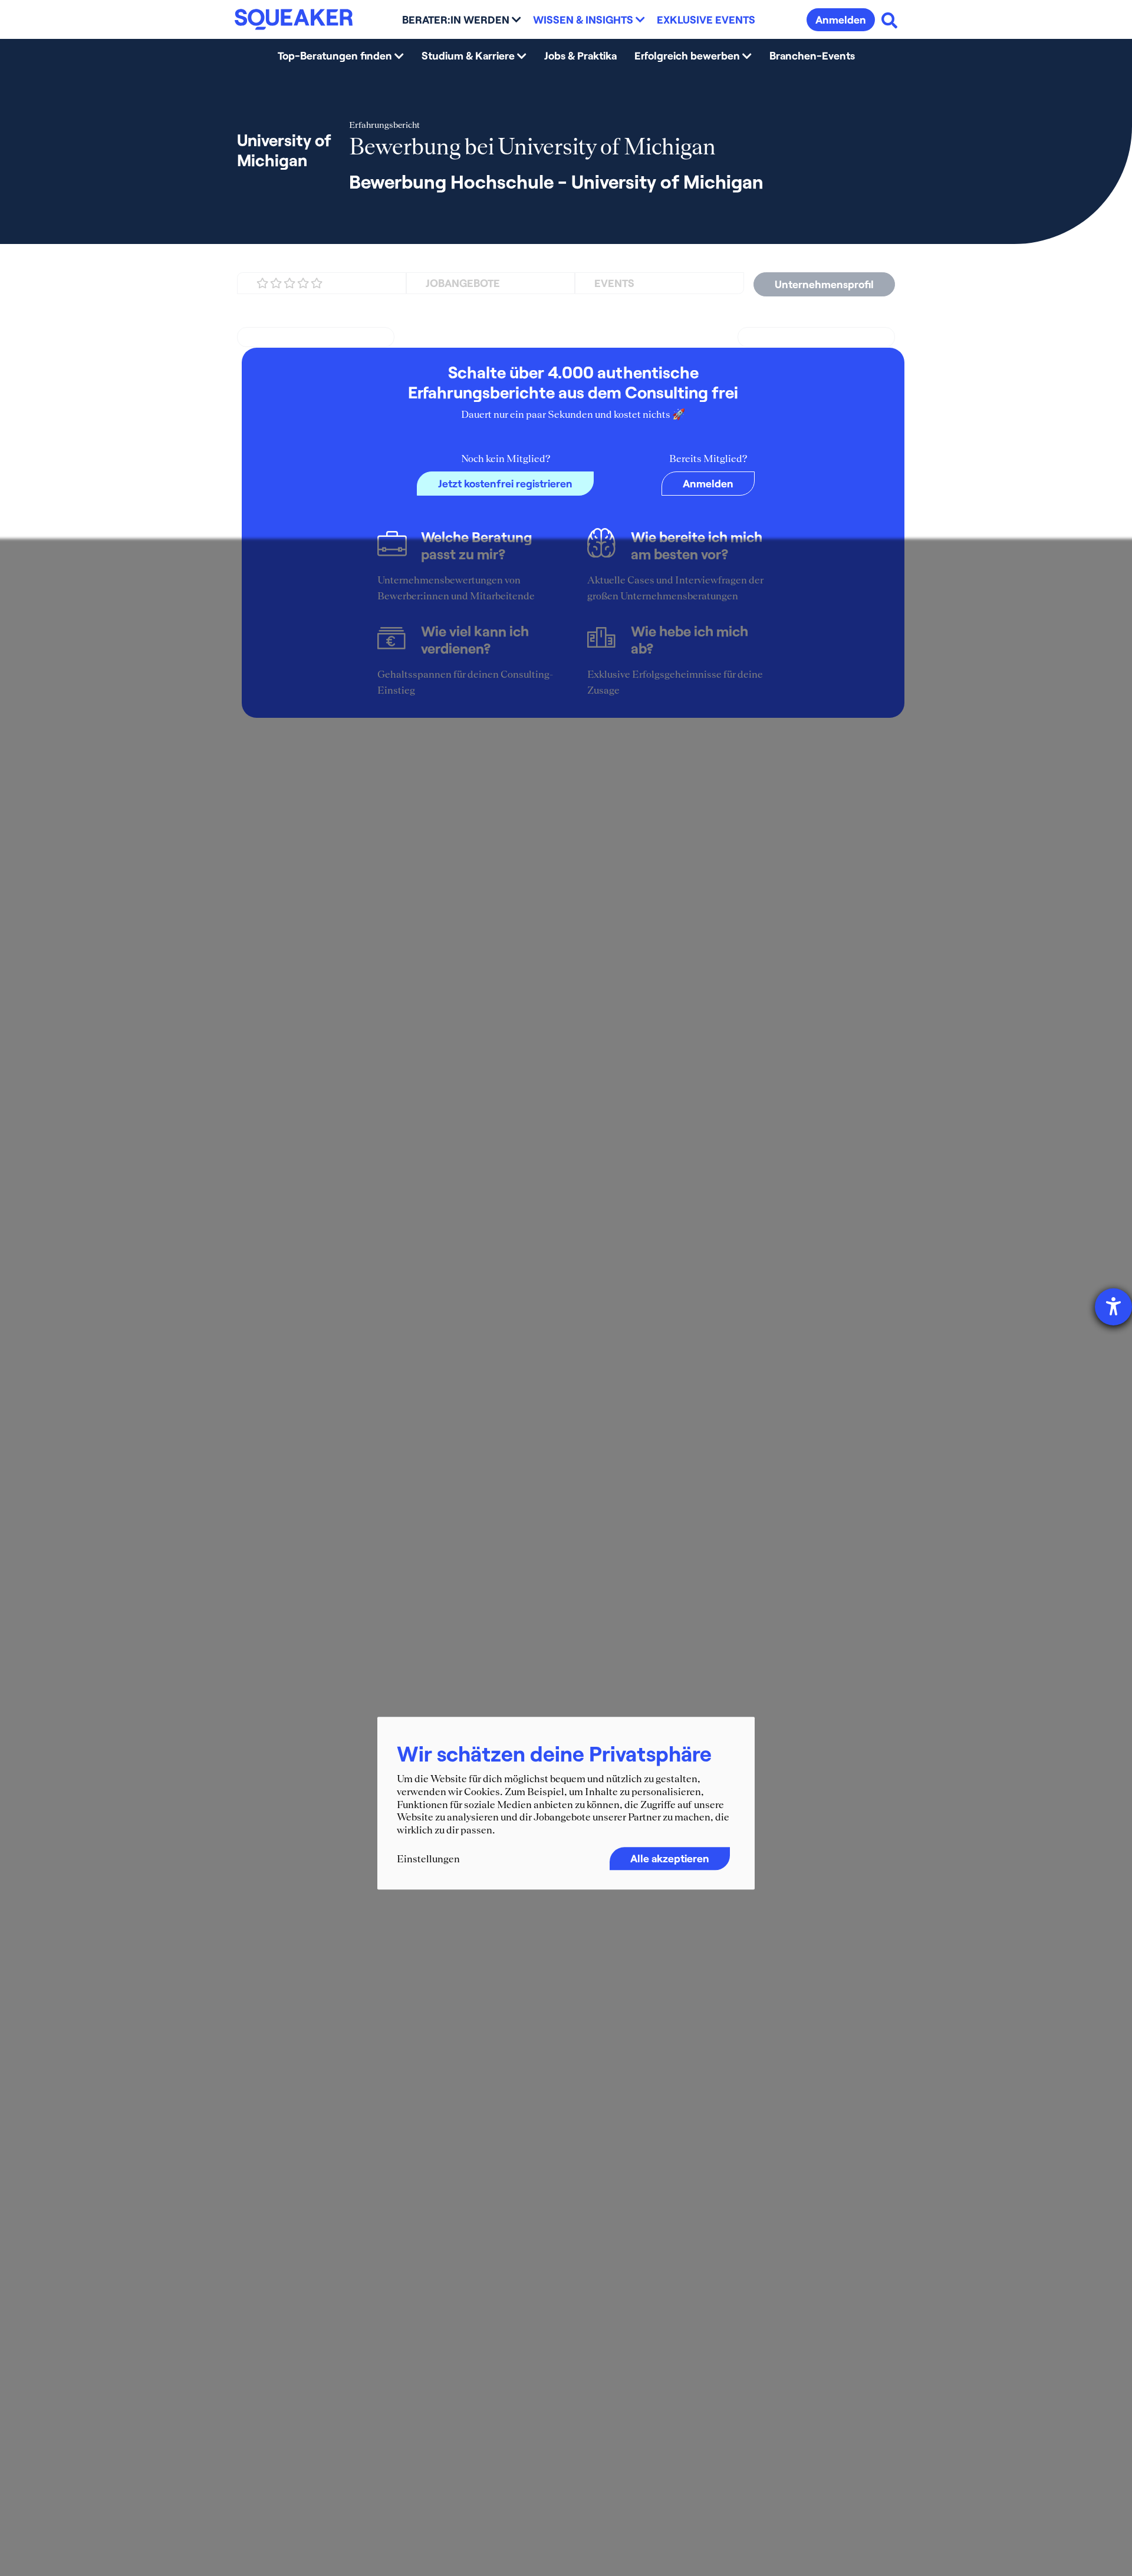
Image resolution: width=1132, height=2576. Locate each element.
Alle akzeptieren (670, 1858)
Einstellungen (428, 1859)
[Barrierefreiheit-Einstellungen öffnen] (1113, 1307)
